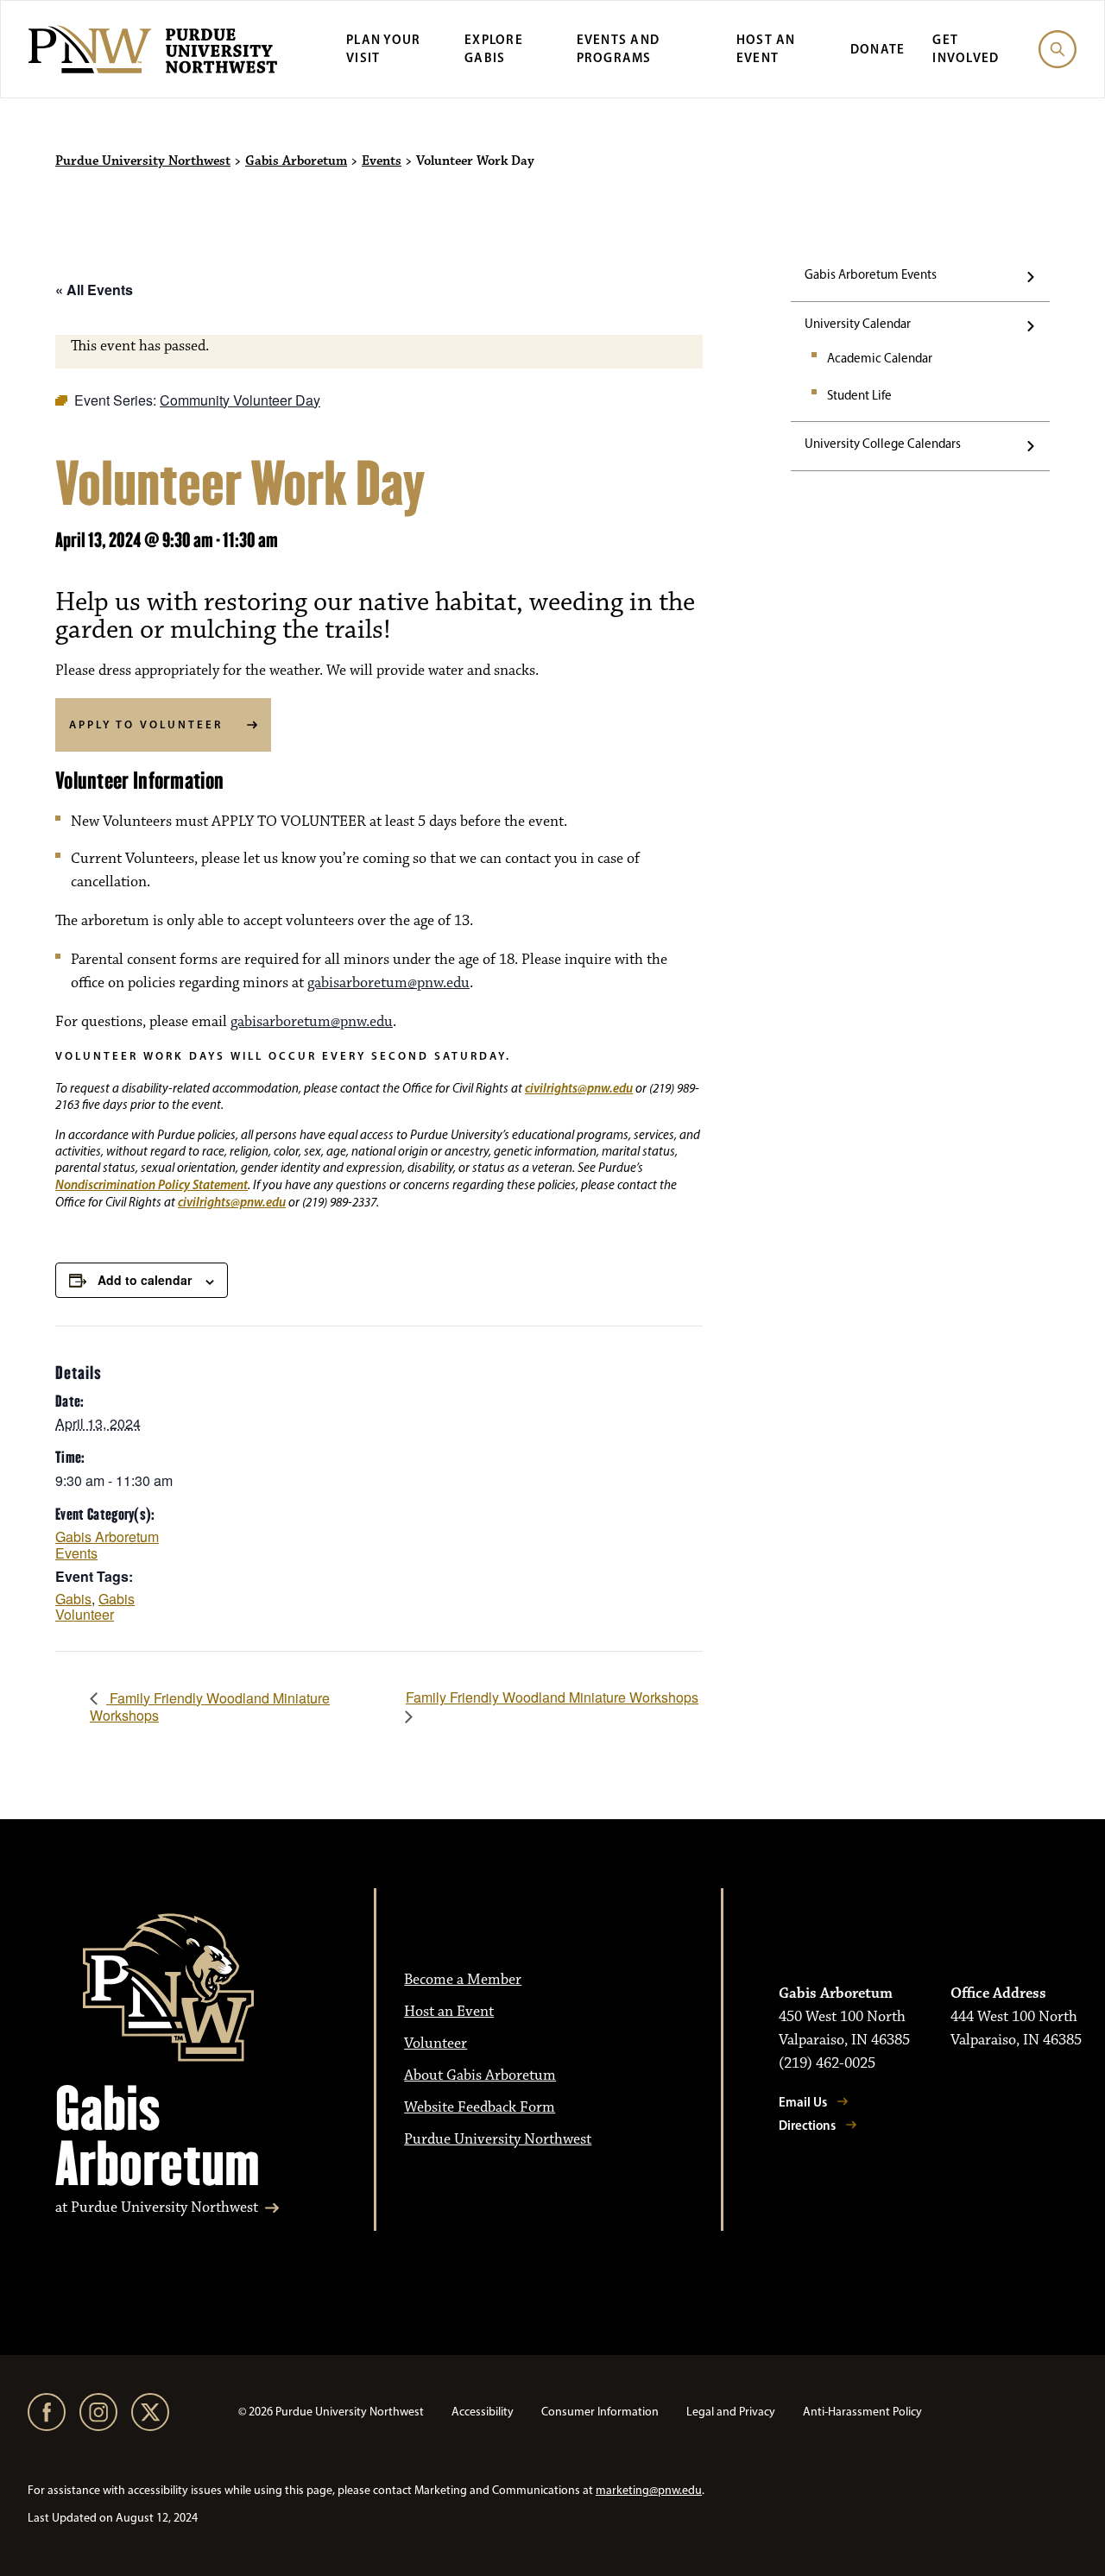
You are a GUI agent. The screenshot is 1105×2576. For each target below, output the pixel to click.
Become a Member (463, 1980)
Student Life (859, 395)
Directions (807, 2125)
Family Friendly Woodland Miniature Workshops (210, 1707)
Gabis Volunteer (95, 1607)
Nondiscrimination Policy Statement (152, 1184)
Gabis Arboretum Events (871, 274)
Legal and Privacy (731, 2412)
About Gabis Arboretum (480, 2075)
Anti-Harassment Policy (862, 2412)
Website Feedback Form (480, 2107)
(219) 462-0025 (827, 2063)
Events (382, 161)
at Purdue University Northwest (157, 2208)
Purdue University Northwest (143, 161)
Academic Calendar (880, 358)
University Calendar (858, 324)
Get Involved (966, 48)
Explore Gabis (494, 48)
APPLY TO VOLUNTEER (146, 724)
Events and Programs (619, 48)
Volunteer (436, 2044)
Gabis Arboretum (296, 161)
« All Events (94, 290)
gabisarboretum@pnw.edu (388, 983)
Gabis (73, 1599)
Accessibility (483, 2412)
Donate (878, 49)
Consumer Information (600, 2412)
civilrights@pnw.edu (579, 1088)
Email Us (803, 2102)
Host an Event (766, 48)
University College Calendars (883, 444)
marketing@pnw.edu (649, 2490)
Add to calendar (145, 1280)
